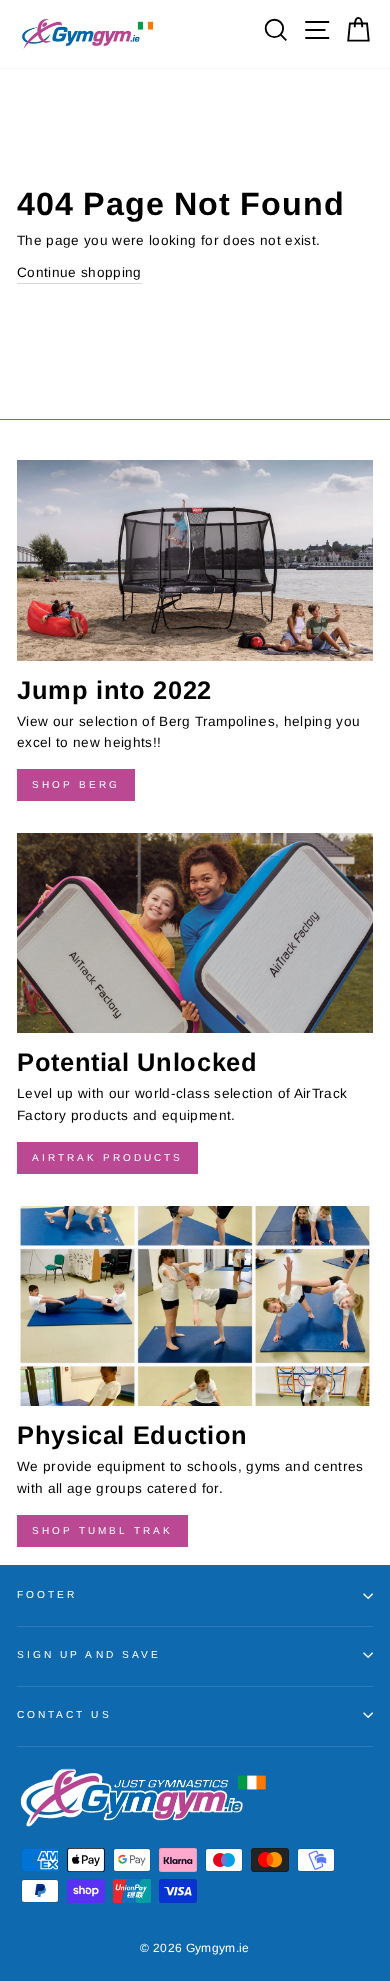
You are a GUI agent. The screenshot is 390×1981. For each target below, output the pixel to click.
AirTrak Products (107, 1157)
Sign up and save (89, 1654)
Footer (47, 1594)
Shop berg (76, 784)
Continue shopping (79, 272)
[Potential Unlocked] (195, 933)
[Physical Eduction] (195, 1306)
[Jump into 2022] (195, 560)
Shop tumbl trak (102, 1530)
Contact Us (64, 1714)
